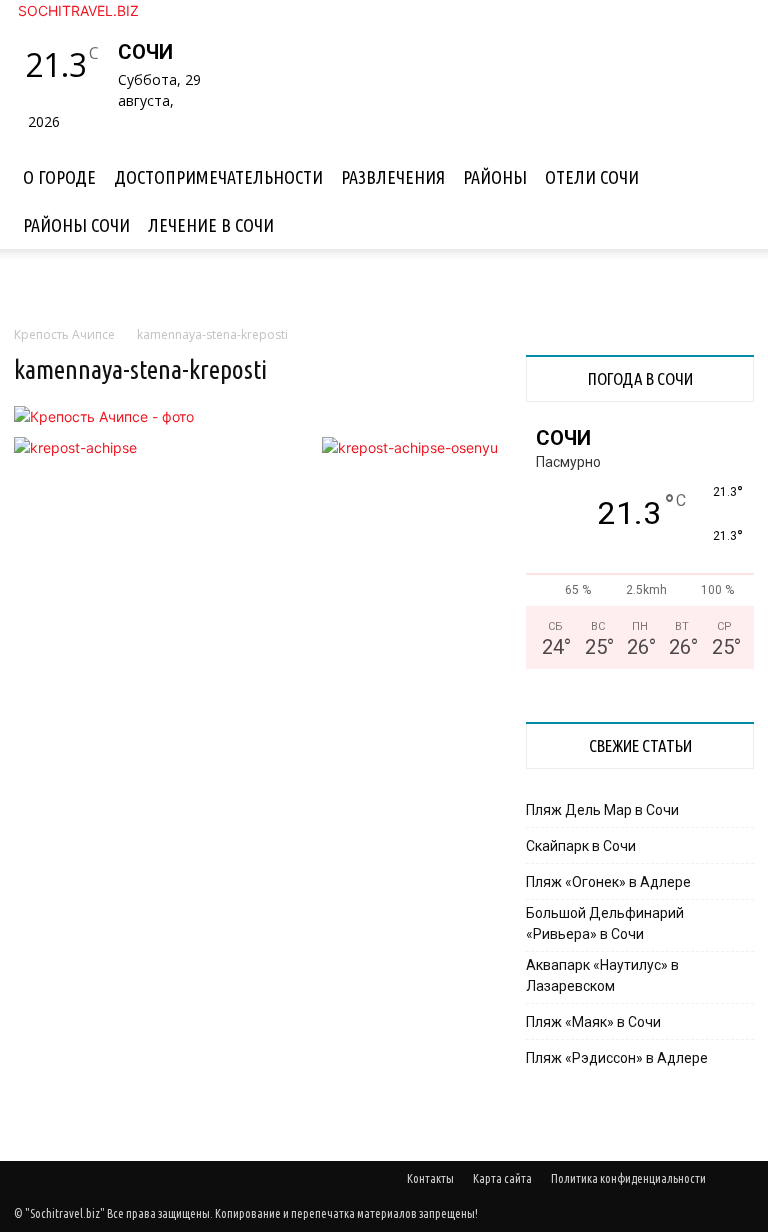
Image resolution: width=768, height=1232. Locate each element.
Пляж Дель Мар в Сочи (602, 810)
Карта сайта (502, 1178)
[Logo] (16, 142)
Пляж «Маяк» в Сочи (593, 1022)
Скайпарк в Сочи (581, 846)
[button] (730, 156)
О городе (59, 177)
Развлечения (393, 177)
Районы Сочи (76, 225)
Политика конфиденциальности (628, 1178)
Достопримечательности (218, 177)
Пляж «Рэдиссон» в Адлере (617, 1058)
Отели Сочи (592, 177)
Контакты (430, 1178)
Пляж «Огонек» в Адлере (608, 882)
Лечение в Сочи (211, 225)
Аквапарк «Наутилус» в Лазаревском (602, 975)
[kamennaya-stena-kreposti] (104, 416)
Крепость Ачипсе (64, 334)
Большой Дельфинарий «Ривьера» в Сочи (605, 923)
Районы (495, 177)
